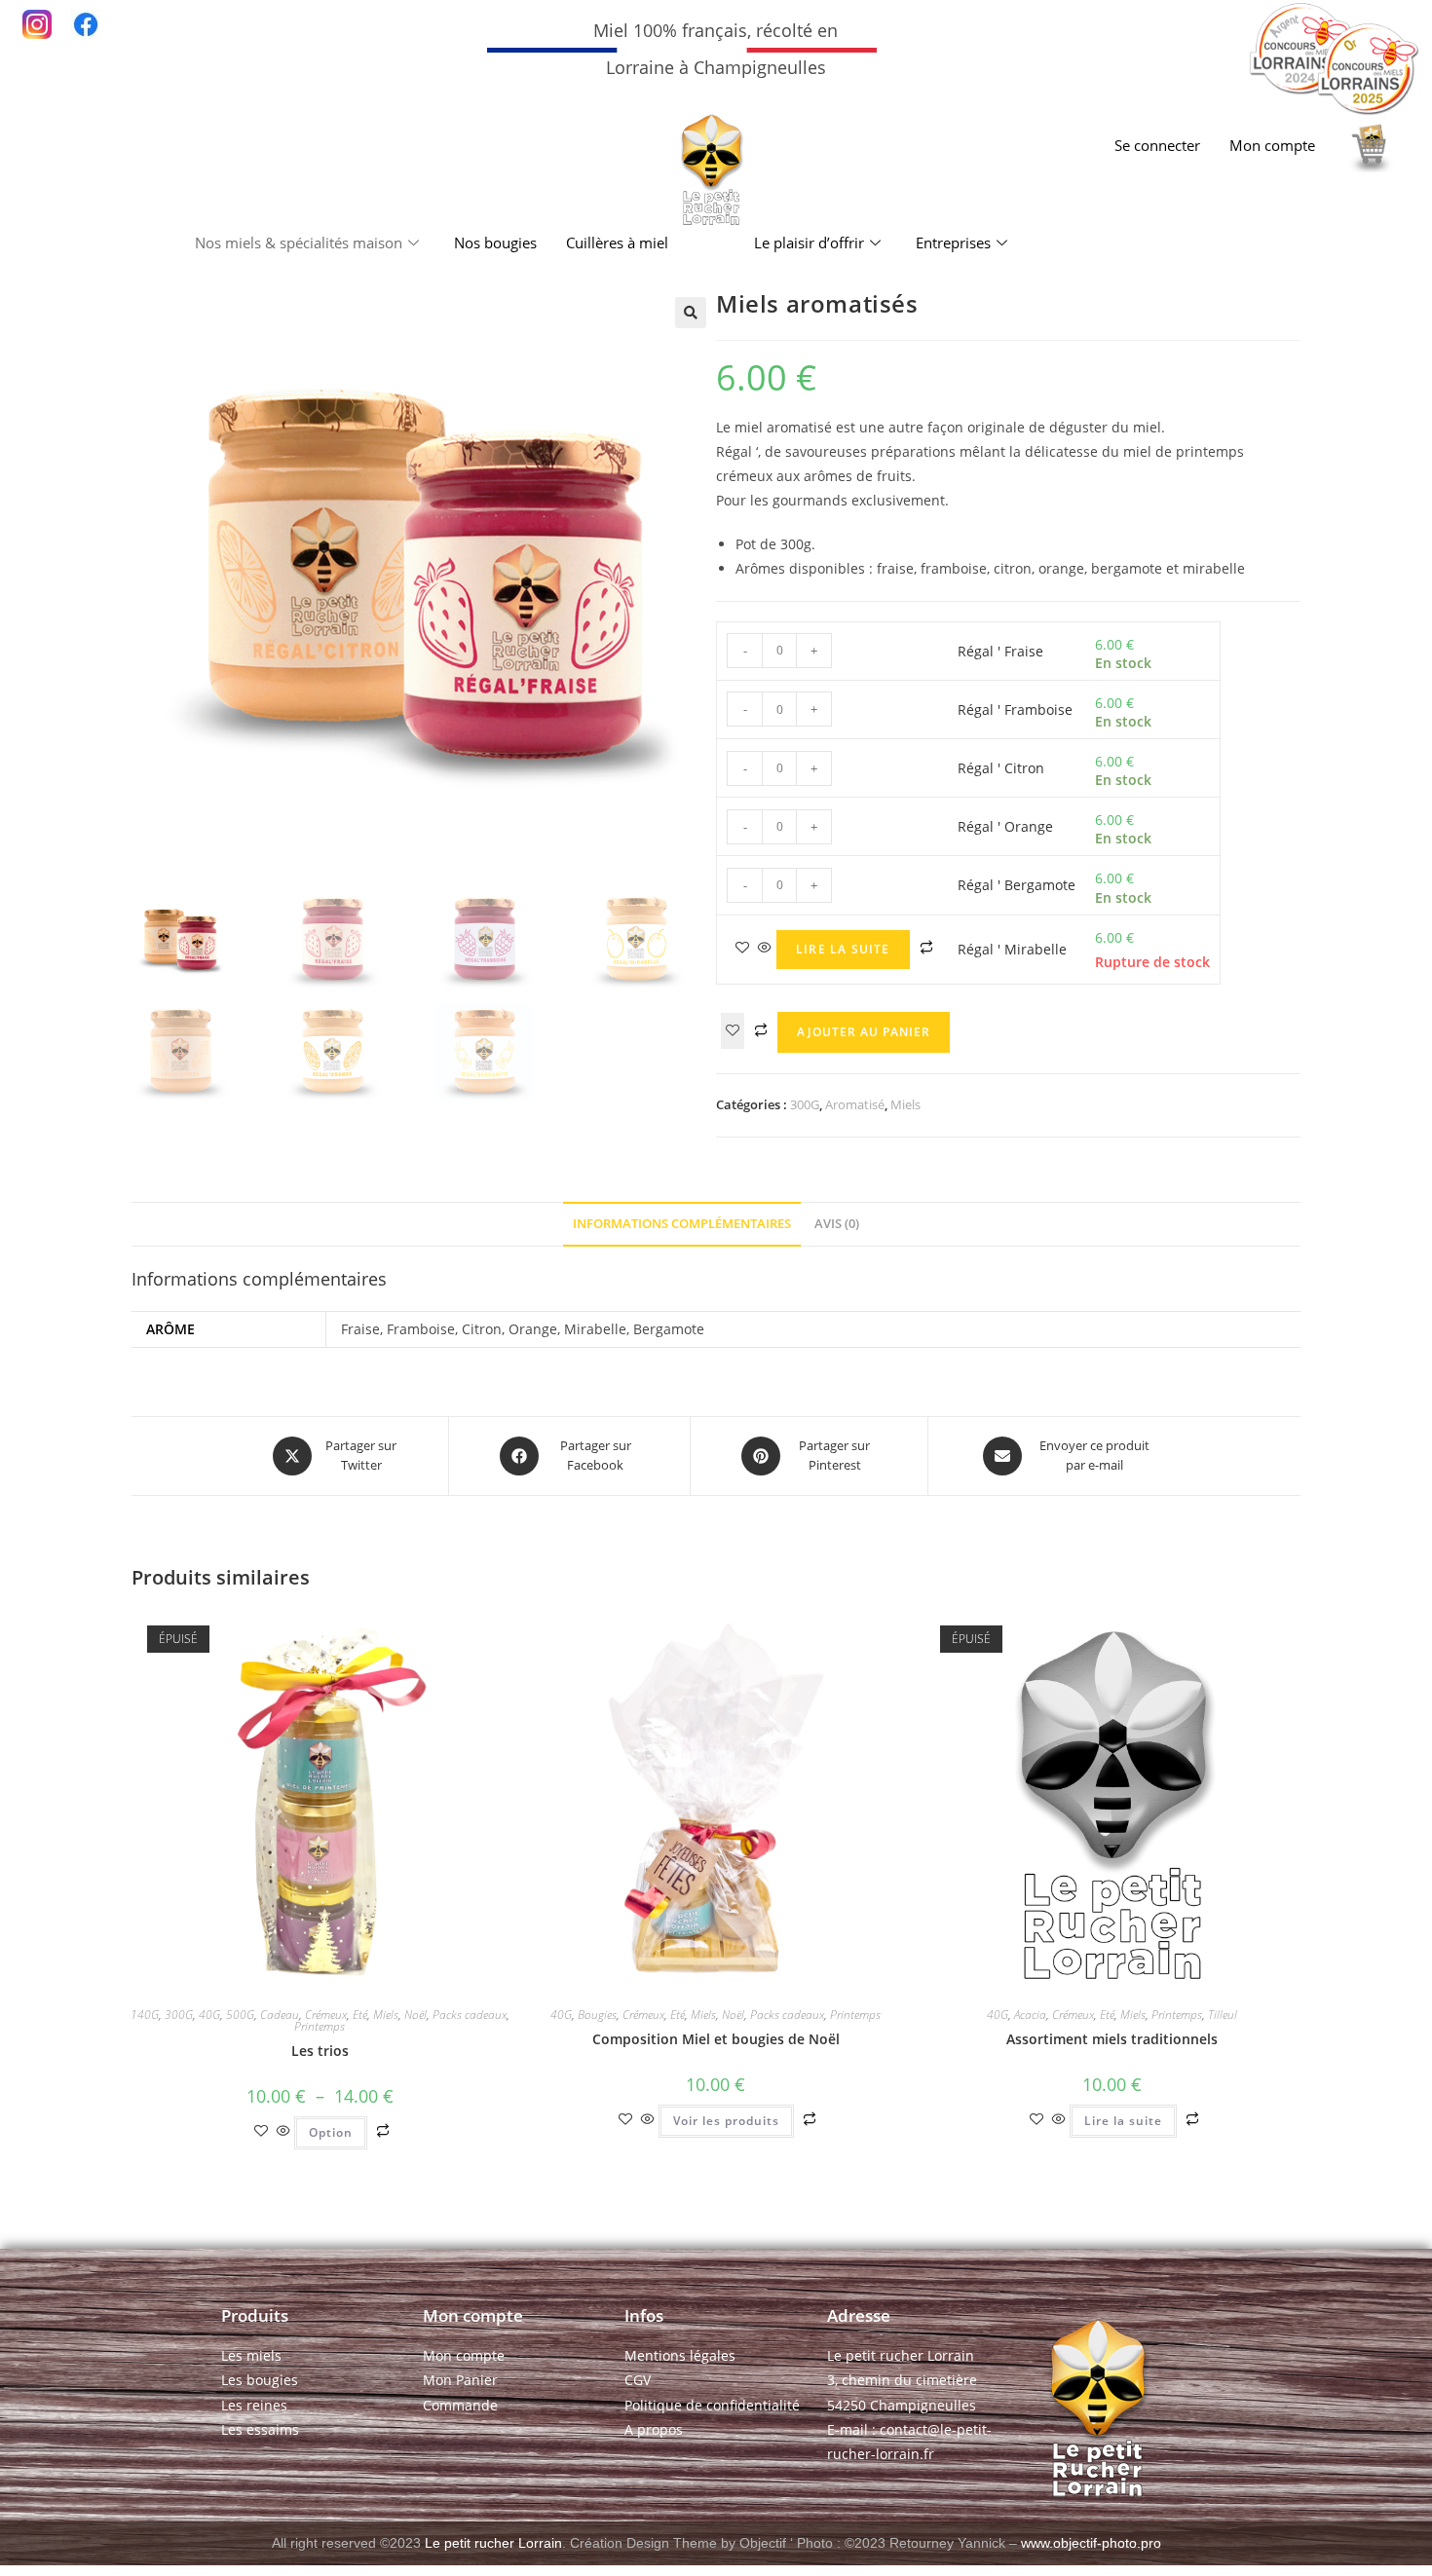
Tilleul (1223, 2015)
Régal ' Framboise (1015, 709)
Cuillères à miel (617, 243)
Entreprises (953, 243)
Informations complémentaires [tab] (682, 1224)
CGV (638, 2380)
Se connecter (1157, 145)
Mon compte (1272, 145)
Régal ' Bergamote (1017, 885)
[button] (691, 313)
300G (805, 1104)
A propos (654, 2429)
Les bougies (260, 2380)
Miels (905, 1104)
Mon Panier (460, 2380)
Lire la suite (843, 949)
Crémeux (326, 2015)
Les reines (254, 2405)
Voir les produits (726, 2121)
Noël (415, 2015)
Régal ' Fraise (1000, 651)
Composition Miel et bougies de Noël (716, 2039)
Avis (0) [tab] (837, 1224)
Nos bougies (495, 243)
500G (240, 2015)
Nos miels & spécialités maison (299, 243)
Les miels (251, 2355)
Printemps (320, 2026)
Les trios (320, 2051)
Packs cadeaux (470, 2015)
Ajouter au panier (864, 1032)
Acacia (1030, 2015)
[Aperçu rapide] (765, 948)
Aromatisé (855, 1104)
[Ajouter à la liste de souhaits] (733, 1031)
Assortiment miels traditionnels (1112, 2039)
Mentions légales (680, 2355)
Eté (360, 2015)
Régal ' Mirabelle (1012, 949)
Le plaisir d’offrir (809, 243)
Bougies (597, 2015)
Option (331, 2132)
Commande (460, 2405)
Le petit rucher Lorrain (493, 2543)
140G (145, 2015)
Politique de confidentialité (712, 2405)
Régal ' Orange (1005, 826)
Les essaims (260, 2429)
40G (209, 2015)
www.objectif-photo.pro (1091, 2543)
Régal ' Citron (1001, 768)
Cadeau (280, 2015)
